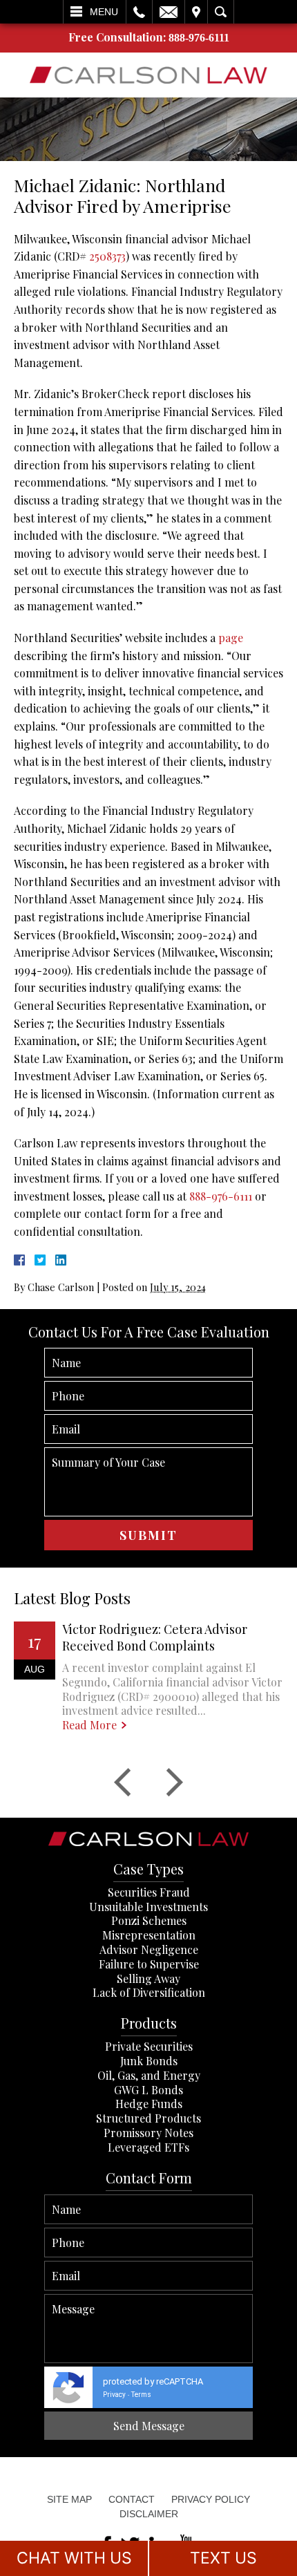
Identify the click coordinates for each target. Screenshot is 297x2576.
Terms (141, 2395)
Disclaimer (149, 2514)
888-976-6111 (199, 38)
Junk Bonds (149, 2061)
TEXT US (223, 2558)
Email (169, 12)
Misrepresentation (149, 1935)
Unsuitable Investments (148, 1907)
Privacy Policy (211, 2499)
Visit (196, 12)
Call (139, 12)
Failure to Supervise (149, 1964)
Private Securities (149, 2046)
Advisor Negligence (149, 1949)
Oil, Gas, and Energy (149, 2075)
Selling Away (148, 1978)
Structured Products (148, 2118)
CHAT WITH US (74, 2558)
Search (221, 12)
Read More (89, 1725)
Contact (132, 2499)
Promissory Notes (148, 2133)
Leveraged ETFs (148, 2147)
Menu (104, 12)
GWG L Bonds (148, 2090)
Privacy (114, 2395)
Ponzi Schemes (149, 1920)
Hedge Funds (149, 2104)
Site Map (69, 2499)
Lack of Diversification (149, 1992)
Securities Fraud (149, 1892)
